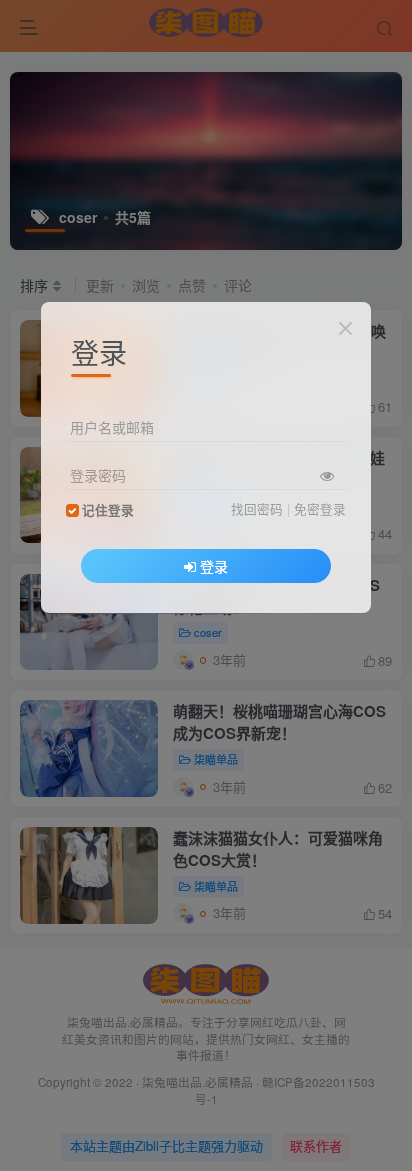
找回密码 (257, 509)
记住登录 (108, 510)
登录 (214, 566)
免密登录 (320, 509)
